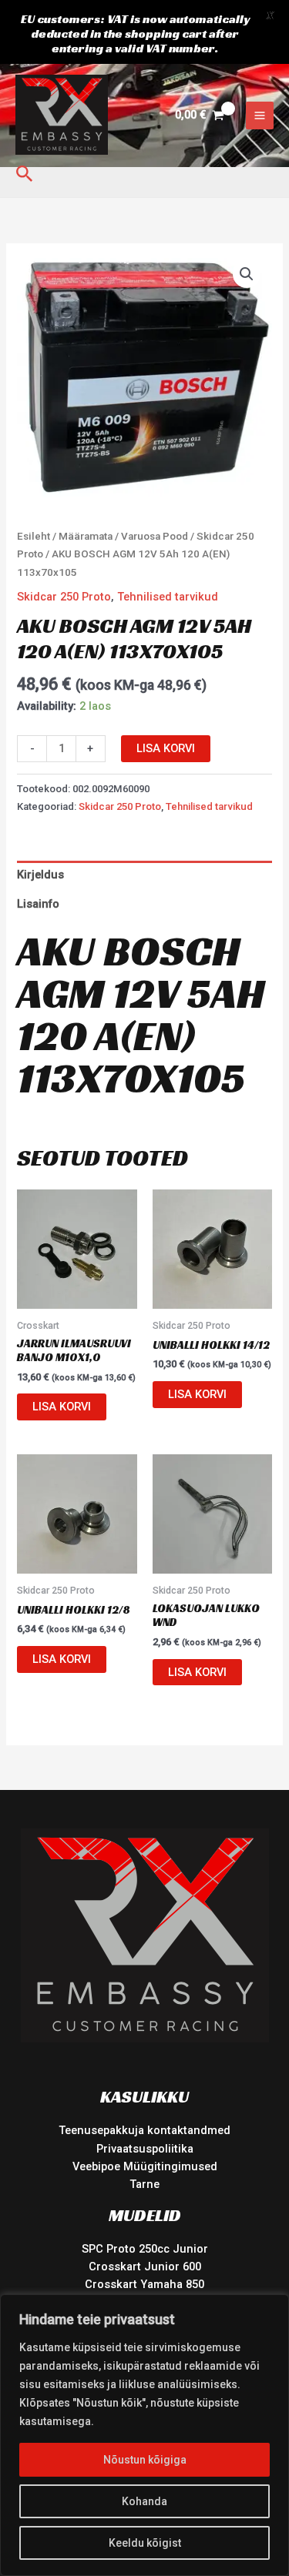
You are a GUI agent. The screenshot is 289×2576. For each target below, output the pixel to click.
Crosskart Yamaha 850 (144, 2284)
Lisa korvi (166, 748)
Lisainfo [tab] (38, 904)
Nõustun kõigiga (145, 2460)
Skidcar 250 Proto (64, 597)
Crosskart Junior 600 (145, 2267)
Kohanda (144, 2501)
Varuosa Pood (155, 536)
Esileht (34, 536)
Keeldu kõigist (145, 2543)
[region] (144, 2435)
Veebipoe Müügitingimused (145, 2166)
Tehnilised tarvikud (168, 597)
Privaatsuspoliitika (145, 2149)
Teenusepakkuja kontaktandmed (144, 2130)
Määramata (86, 536)
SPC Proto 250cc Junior (145, 2249)
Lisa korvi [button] (62, 1407)
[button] (25, 174)
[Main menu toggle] (260, 115)
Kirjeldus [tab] (40, 875)
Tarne (144, 2184)
